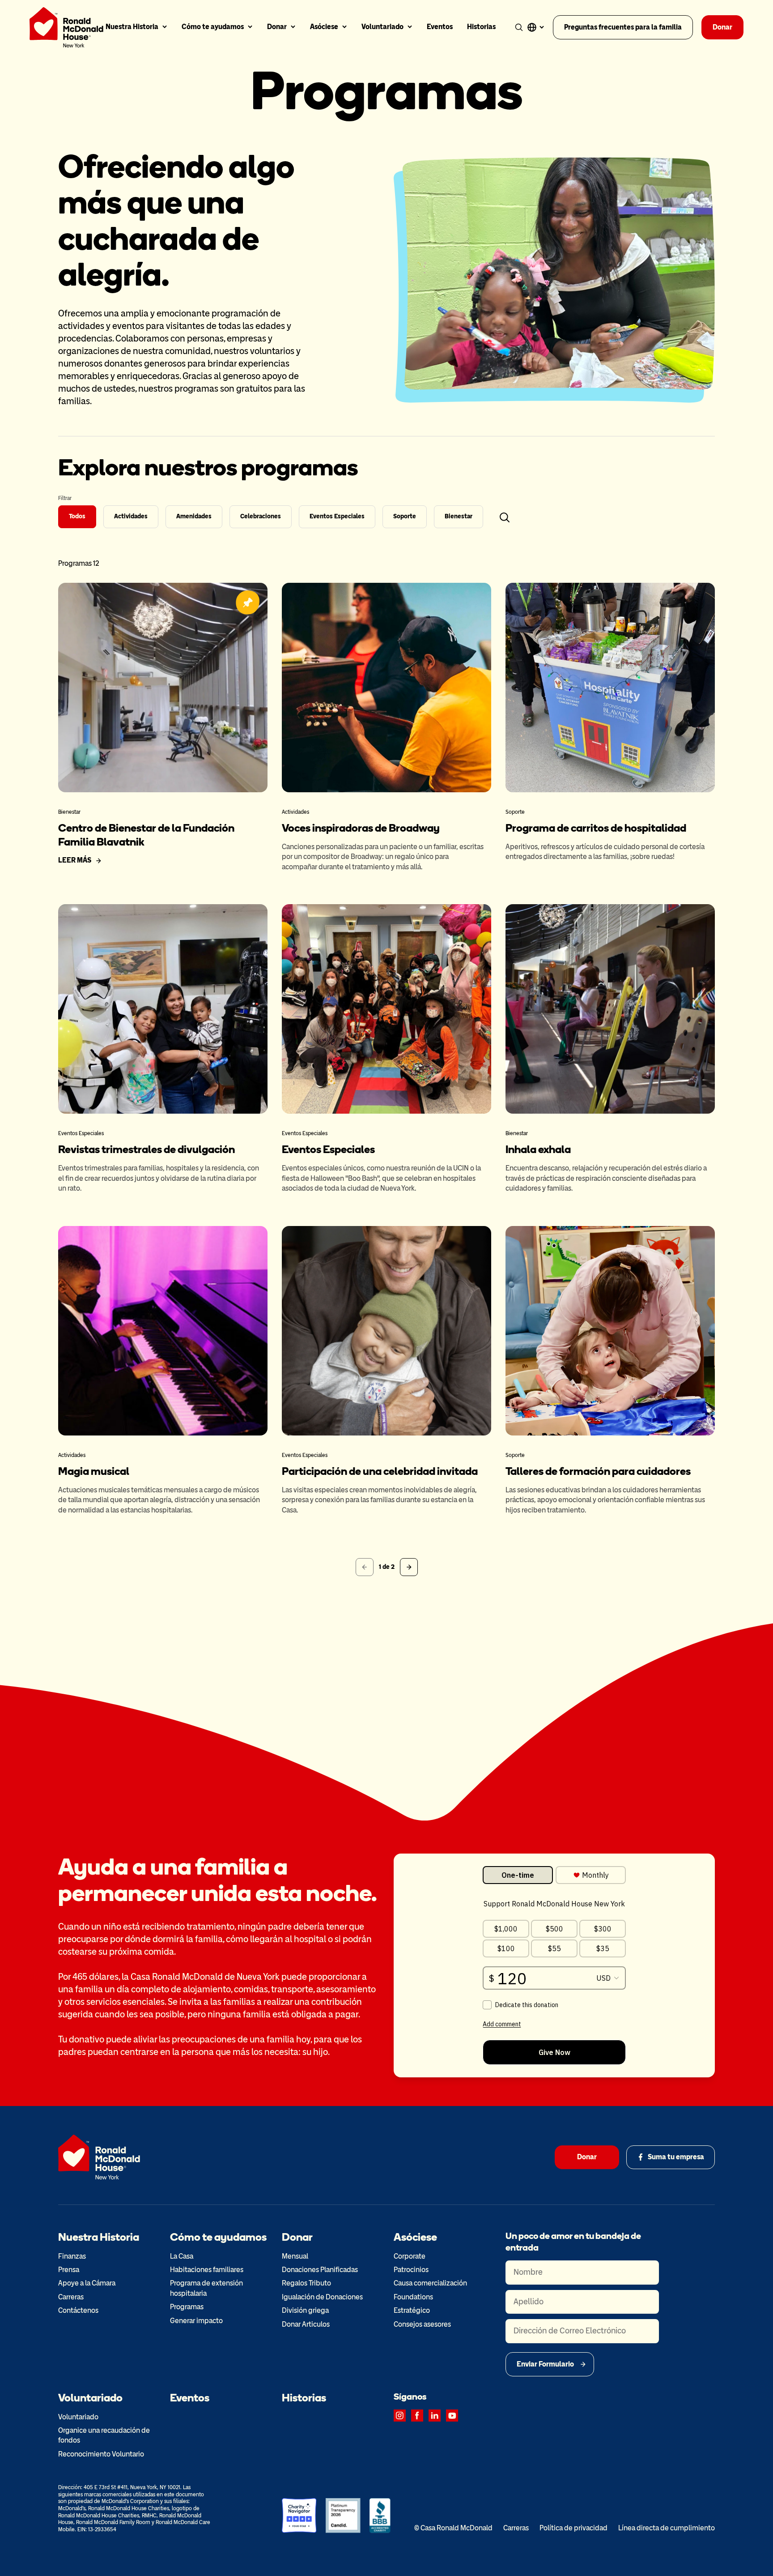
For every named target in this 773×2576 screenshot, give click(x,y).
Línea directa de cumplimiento (667, 2528)
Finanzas (72, 2256)
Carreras (71, 2297)
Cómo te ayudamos (213, 27)
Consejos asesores (422, 2324)
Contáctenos (78, 2310)
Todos (77, 516)
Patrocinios (411, 2270)
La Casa (182, 2256)
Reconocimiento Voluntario (101, 2454)
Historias (481, 27)
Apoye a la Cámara (87, 2283)
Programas (187, 2307)
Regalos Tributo (306, 2283)
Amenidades (194, 516)
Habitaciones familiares (207, 2270)
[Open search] (519, 27)
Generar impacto (196, 2321)
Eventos (440, 27)
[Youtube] (452, 2416)
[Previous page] (365, 1567)
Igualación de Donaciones (322, 2297)
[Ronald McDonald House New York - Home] (66, 27)
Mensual (295, 2256)
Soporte (405, 516)
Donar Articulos (306, 2324)
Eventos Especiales (337, 516)
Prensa (69, 2270)
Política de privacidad (573, 2528)
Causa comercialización (430, 2283)
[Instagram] (400, 2416)
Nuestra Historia (132, 27)
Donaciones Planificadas (320, 2270)
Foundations (413, 2297)
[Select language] (535, 27)
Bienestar (459, 516)
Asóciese (324, 27)
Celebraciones (261, 516)
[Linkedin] (435, 2416)
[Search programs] (505, 517)
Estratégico (412, 2310)
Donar (277, 27)
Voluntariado (382, 27)
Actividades (131, 516)
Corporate (410, 2256)
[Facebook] (417, 2416)
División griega (305, 2310)
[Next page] (409, 1567)
